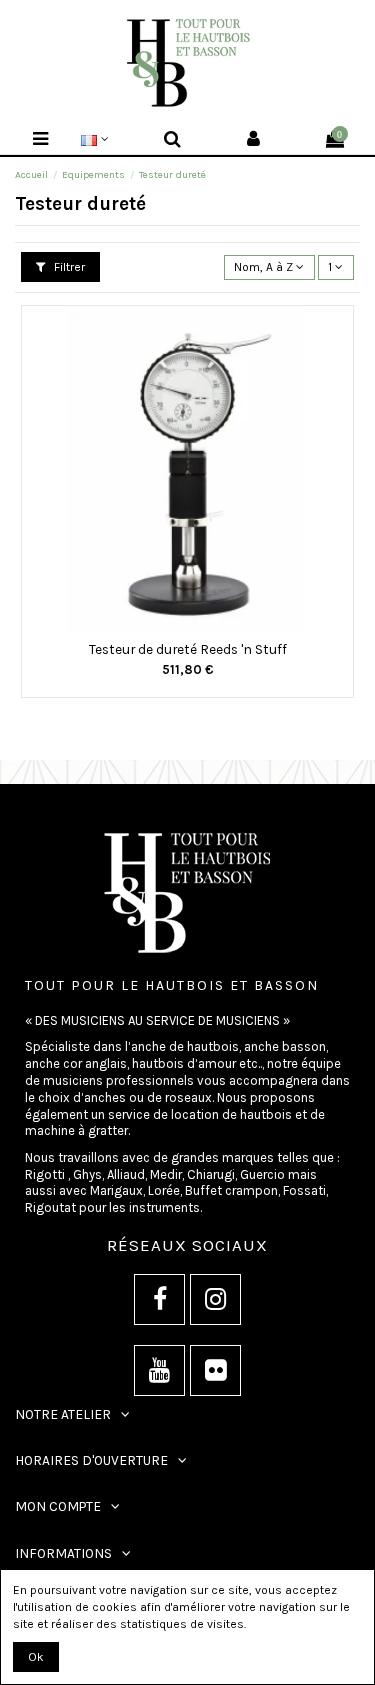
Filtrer (68, 267)
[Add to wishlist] (176, 626)
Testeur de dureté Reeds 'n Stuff (188, 649)
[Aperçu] (200, 626)
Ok (36, 1657)
